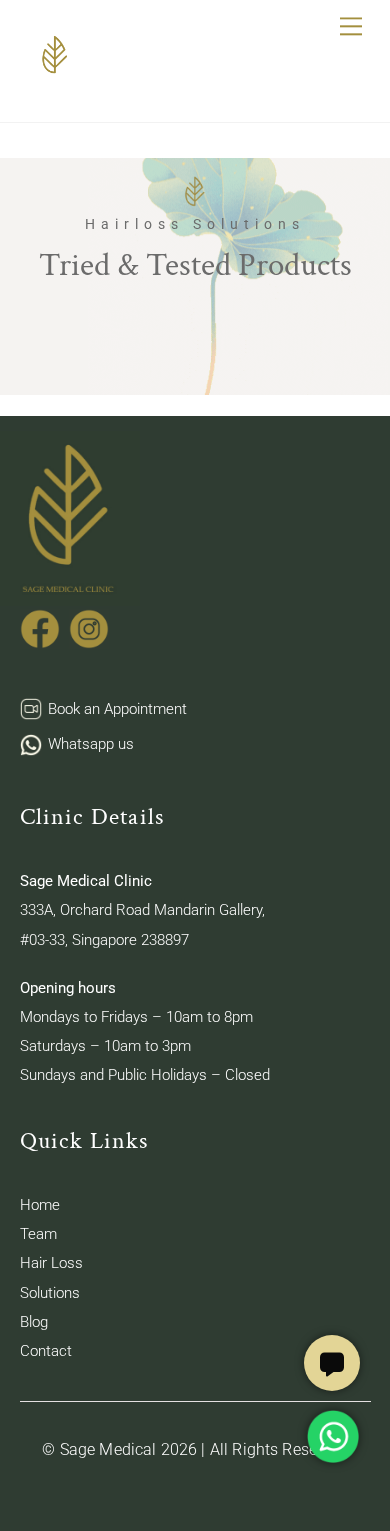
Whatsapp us (91, 744)
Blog (34, 1322)
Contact (46, 1351)
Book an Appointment (117, 709)
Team (38, 1234)
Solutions (50, 1293)
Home (40, 1205)
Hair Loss (51, 1263)
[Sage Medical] (55, 76)
